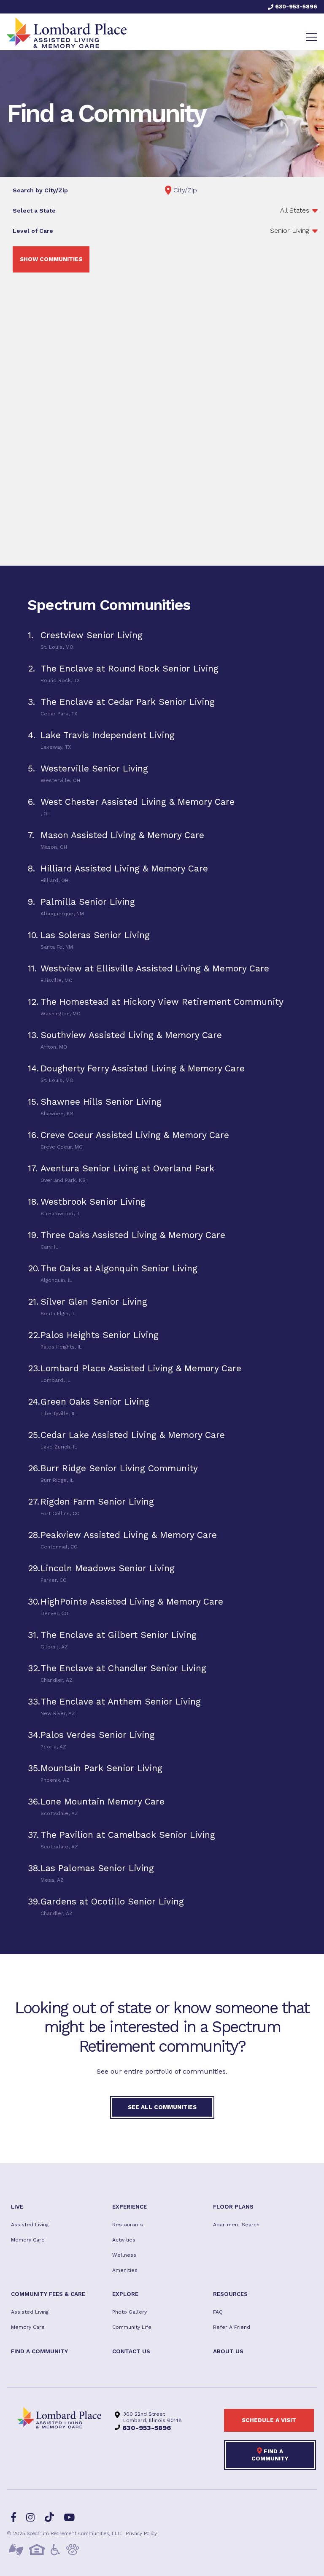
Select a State (34, 210)
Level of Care (33, 231)
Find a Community (270, 2455)
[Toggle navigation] (312, 37)
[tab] (162, 640)
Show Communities (51, 259)
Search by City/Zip (40, 190)
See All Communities (162, 2107)
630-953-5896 (295, 6)
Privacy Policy (141, 2533)
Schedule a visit (269, 2420)
